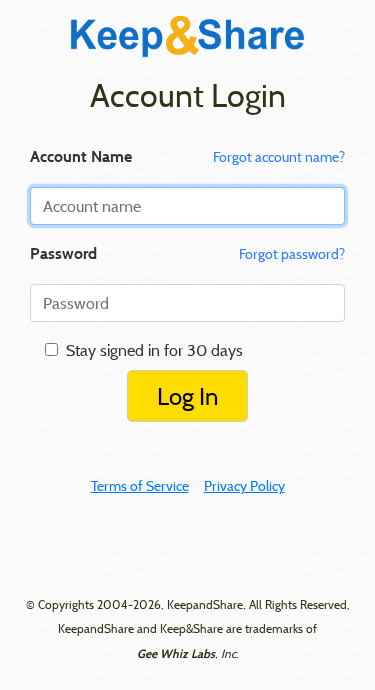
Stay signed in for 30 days (150, 350)
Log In (187, 396)
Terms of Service (140, 486)
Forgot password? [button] (292, 254)
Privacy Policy (244, 486)
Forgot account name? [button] (279, 157)
